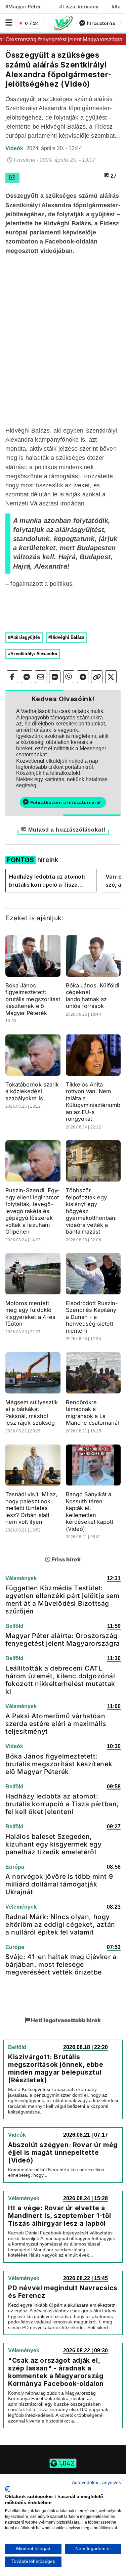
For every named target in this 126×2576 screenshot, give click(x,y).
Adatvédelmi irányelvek (96, 2482)
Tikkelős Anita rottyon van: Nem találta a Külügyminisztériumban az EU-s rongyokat (93, 1102)
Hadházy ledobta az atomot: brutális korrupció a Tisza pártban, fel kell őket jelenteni (49, 881)
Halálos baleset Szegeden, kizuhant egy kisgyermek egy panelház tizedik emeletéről (53, 1844)
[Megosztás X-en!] (111, 677)
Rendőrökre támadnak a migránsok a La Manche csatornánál (93, 1413)
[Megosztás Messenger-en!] (27, 677)
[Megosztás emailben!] (41, 677)
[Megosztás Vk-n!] (55, 677)
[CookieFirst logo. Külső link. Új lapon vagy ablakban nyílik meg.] (8, 2489)
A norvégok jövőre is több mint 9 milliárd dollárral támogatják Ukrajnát (59, 1884)
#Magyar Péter (23, 7)
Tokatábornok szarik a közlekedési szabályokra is (32, 1091)
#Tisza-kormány (79, 7)
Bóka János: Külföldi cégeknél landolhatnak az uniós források (93, 996)
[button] (9, 23)
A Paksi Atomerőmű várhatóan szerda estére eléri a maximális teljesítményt (56, 1724)
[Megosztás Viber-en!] (69, 677)
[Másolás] (97, 677)
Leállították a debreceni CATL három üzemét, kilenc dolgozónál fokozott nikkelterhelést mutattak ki (60, 1680)
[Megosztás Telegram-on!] (83, 677)
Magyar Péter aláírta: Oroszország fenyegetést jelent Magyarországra (63, 1639)
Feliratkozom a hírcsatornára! (65, 802)
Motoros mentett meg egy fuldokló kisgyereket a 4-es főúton (30, 1314)
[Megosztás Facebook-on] (12, 677)
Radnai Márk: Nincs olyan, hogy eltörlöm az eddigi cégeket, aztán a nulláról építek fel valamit (60, 1924)
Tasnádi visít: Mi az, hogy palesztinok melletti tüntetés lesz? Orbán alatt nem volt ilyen (31, 1508)
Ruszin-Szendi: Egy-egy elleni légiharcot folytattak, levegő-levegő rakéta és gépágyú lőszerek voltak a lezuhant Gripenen (33, 1211)
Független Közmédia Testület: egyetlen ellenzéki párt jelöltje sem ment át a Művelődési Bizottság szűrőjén (62, 1600)
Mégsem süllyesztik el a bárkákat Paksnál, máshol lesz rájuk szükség (32, 1413)
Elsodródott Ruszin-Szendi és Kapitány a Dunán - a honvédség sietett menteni (92, 1317)
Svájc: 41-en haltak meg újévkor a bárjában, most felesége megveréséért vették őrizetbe (61, 1964)
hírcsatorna (101, 23)
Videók (15, 148)
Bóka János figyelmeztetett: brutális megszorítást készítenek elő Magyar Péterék (33, 999)
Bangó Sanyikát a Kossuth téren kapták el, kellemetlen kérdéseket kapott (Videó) (90, 1512)
